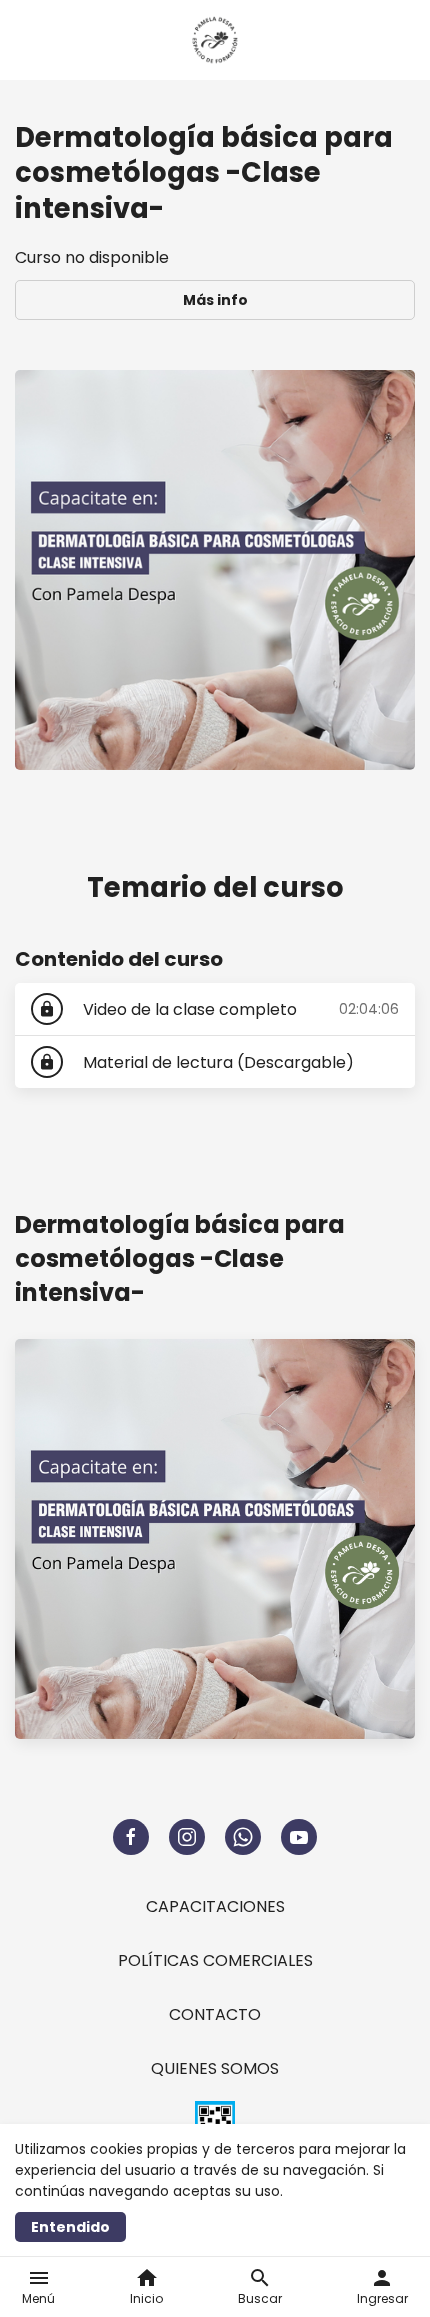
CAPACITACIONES (215, 1906)
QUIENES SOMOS (215, 2068)
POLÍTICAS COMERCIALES (215, 1960)
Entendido (70, 2227)
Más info (215, 300)
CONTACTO (215, 2014)
